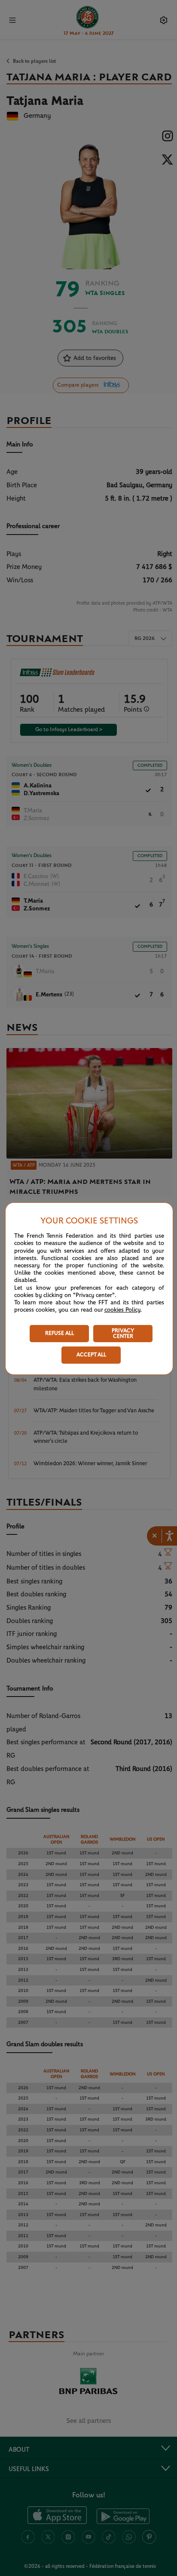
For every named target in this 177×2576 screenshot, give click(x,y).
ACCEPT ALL (91, 1355)
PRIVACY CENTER (123, 1334)
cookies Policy (122, 1310)
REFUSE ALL (60, 1333)
